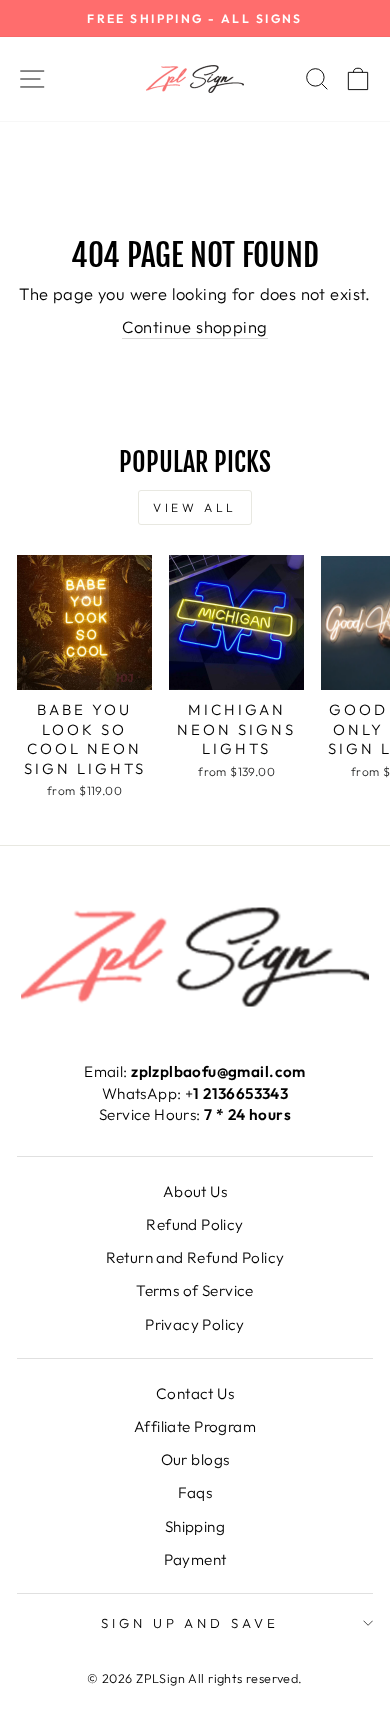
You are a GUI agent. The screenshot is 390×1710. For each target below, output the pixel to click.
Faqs (195, 1492)
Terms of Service (195, 1290)
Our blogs (195, 1459)
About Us (195, 1191)
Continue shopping (194, 326)
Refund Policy (194, 1224)
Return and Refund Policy (195, 1257)
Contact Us (195, 1393)
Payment (195, 1559)
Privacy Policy (195, 1324)
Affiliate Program (195, 1426)
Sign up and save (190, 1623)
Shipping (195, 1526)
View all (195, 507)
